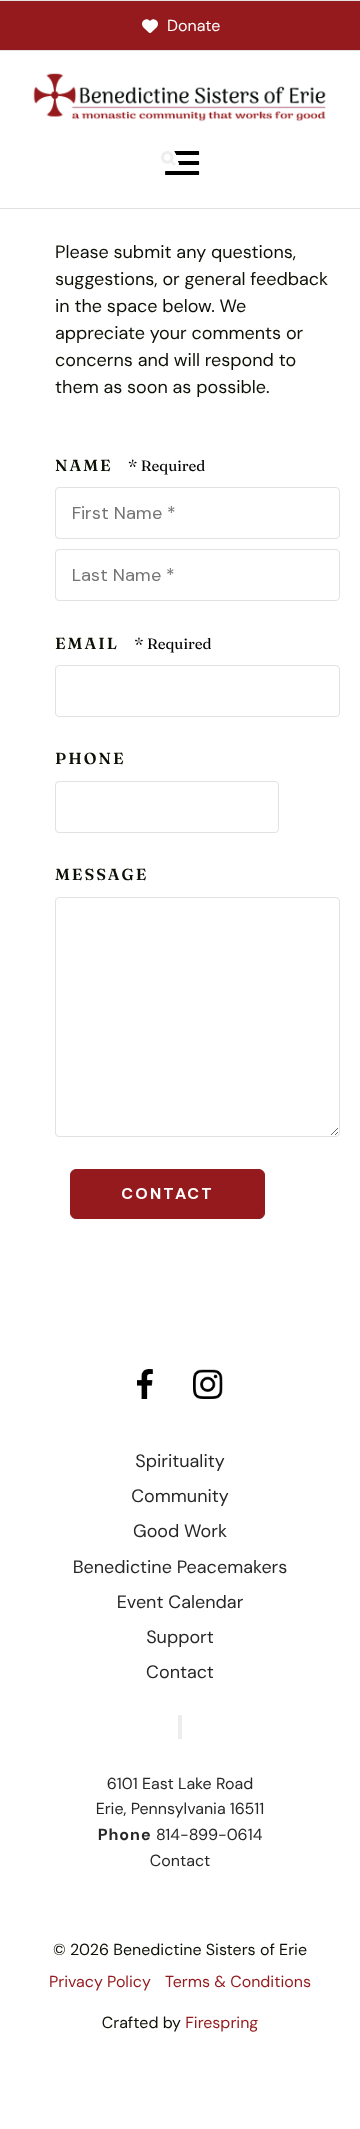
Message (101, 875)
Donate (193, 25)
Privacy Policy (100, 1981)
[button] (180, 163)
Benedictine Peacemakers (180, 1567)
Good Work (180, 1531)
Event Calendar (180, 1602)
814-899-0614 (209, 1834)
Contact (180, 1672)
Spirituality (180, 1461)
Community (180, 1496)
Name (86, 466)
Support (180, 1637)
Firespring (221, 2022)
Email (89, 644)
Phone (90, 759)
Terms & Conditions (238, 1981)
